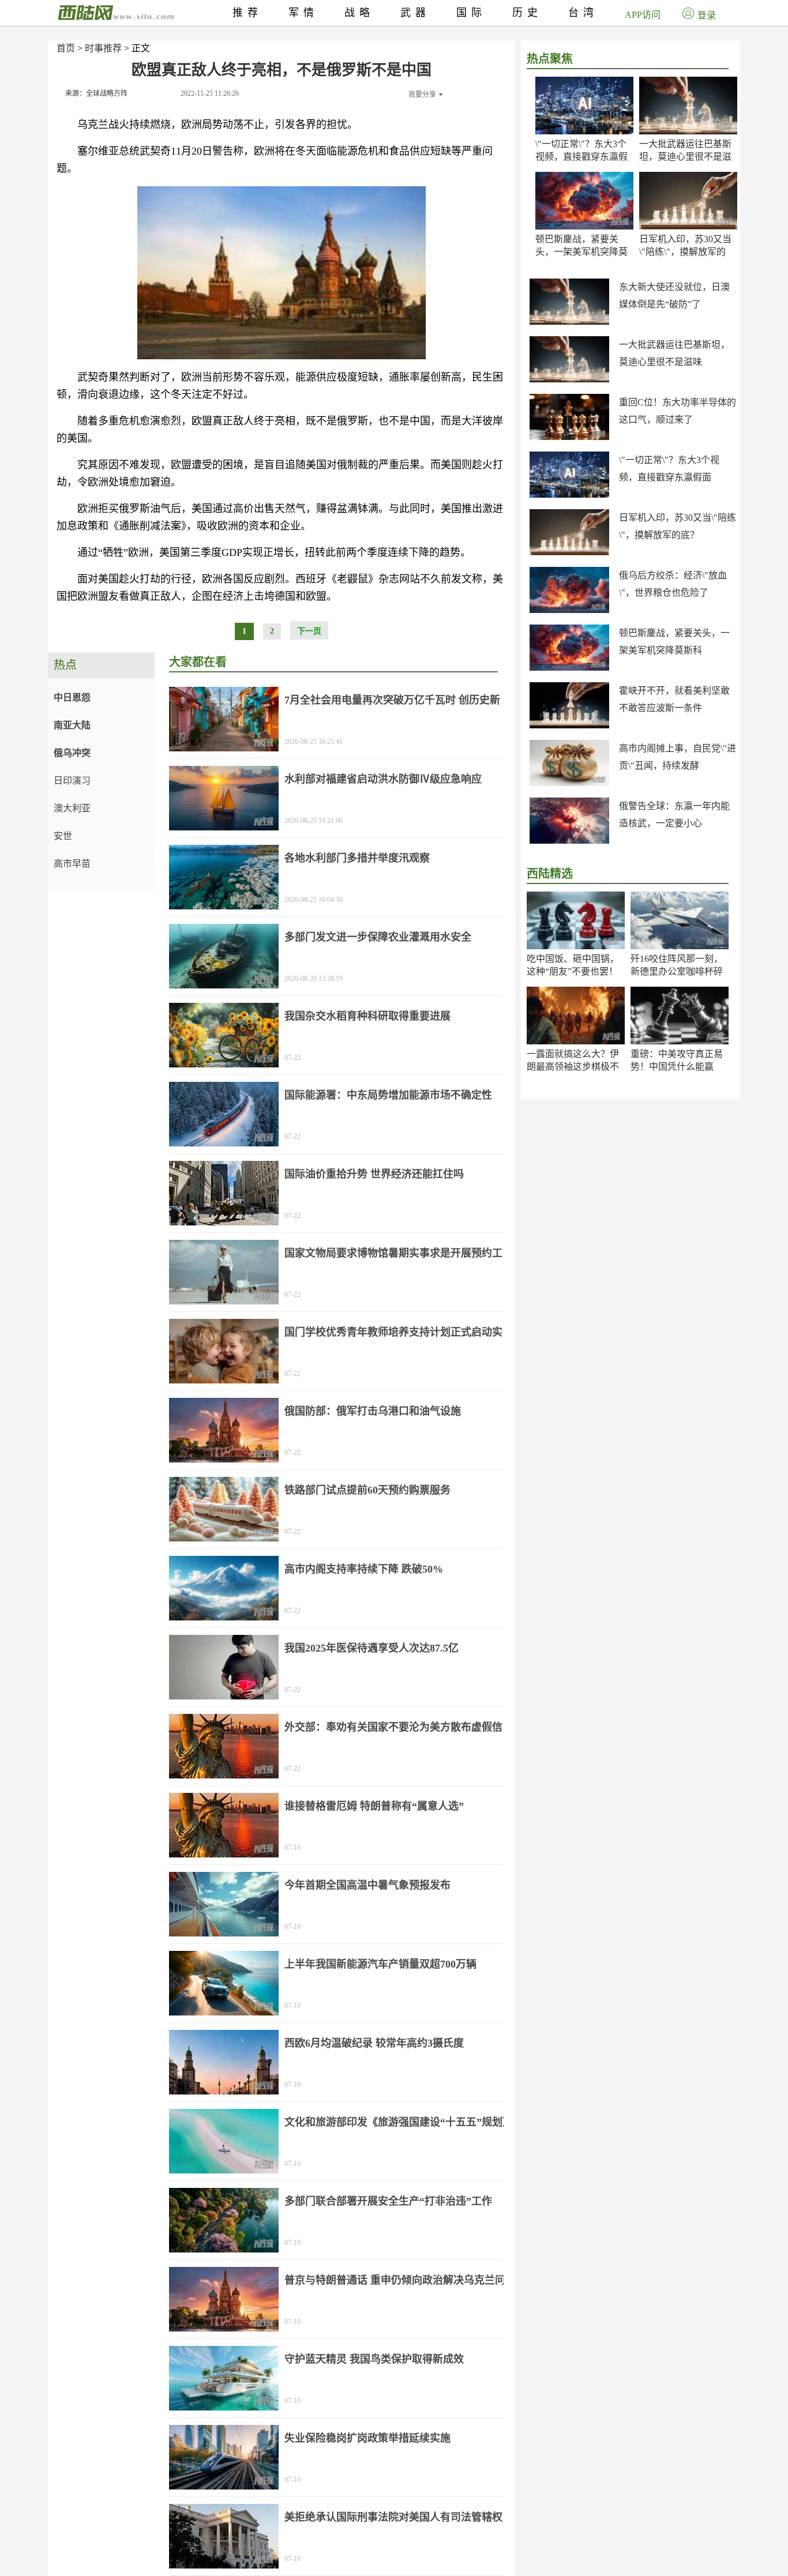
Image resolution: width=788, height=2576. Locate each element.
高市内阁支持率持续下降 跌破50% (364, 1569)
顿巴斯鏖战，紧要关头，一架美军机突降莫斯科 (581, 252)
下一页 (309, 631)
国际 (471, 13)
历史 (527, 13)
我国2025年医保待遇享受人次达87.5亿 (372, 1648)
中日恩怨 (72, 697)
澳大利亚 (72, 808)
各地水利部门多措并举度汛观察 (357, 858)
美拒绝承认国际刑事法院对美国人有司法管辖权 (393, 2517)
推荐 (247, 13)
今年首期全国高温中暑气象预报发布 (367, 1885)
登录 (707, 15)
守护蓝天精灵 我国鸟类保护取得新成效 (374, 2359)
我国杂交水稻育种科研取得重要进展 (367, 1016)
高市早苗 (72, 864)
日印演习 (72, 781)
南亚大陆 (72, 725)
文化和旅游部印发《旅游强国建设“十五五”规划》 (399, 2122)
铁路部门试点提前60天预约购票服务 (367, 1490)
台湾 (583, 13)
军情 (303, 13)
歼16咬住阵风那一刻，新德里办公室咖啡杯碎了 (677, 971)
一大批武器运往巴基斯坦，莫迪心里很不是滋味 (685, 157)
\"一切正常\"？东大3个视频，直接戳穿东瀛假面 (581, 157)
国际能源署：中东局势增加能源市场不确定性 (388, 1095)
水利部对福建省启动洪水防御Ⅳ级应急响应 (383, 779)
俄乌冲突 (72, 753)
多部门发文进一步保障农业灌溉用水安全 (378, 937)
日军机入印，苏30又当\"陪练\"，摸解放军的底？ (685, 252)
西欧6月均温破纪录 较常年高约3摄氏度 (374, 2043)
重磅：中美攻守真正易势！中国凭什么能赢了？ (677, 1067)
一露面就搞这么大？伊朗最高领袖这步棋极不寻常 (573, 1067)
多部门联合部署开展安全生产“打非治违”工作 (388, 2201)
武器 (415, 13)
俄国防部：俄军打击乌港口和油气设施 (373, 1411)
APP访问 (643, 15)
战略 (359, 13)
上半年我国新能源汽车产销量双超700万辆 (380, 1964)
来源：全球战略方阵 (96, 93)
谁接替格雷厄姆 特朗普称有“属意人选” (374, 1806)
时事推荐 (103, 48)
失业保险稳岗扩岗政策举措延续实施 (367, 2438)
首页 (66, 48)
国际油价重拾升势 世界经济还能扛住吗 (374, 1174)
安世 (63, 836)
